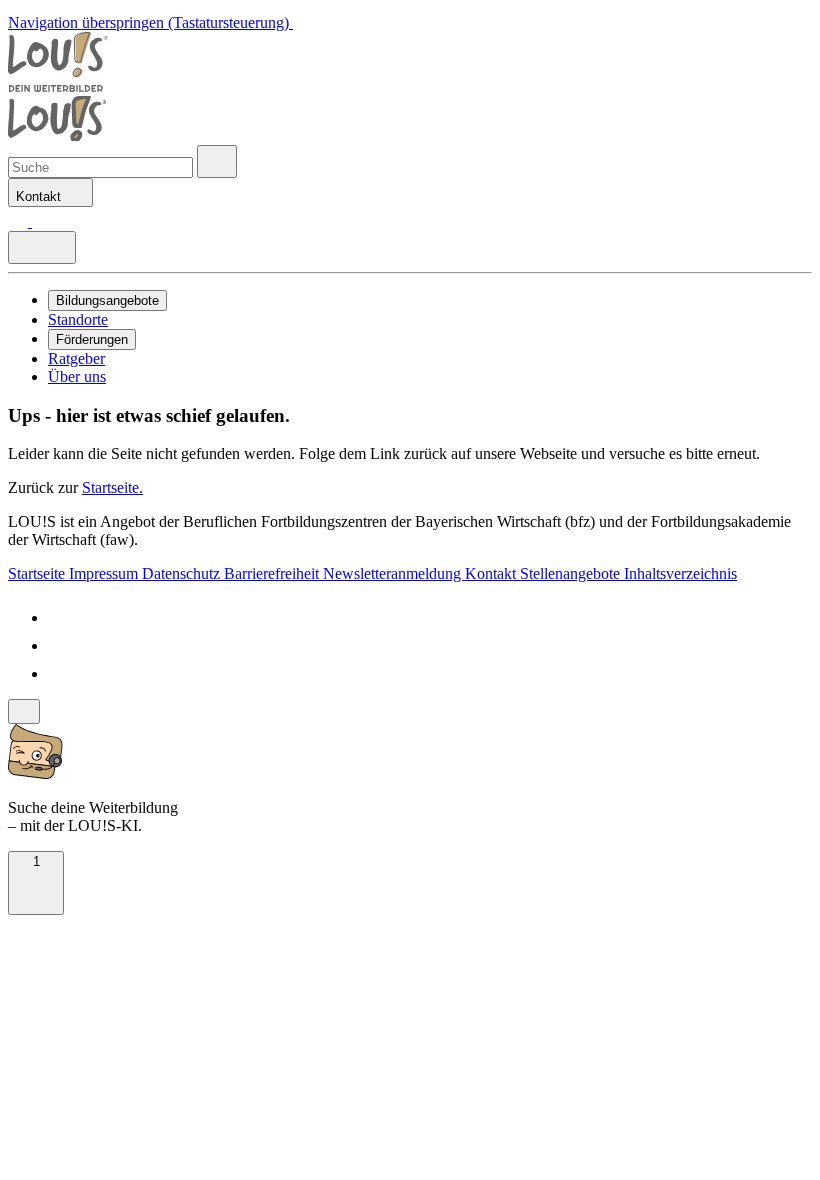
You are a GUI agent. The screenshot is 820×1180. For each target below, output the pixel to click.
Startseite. (112, 487)
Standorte (78, 319)
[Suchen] (42, 221)
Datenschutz (183, 573)
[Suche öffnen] (217, 161)
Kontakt (492, 573)
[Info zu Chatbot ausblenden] (24, 711)
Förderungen (92, 339)
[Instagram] (60, 673)
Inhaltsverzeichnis (680, 573)
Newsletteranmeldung (394, 573)
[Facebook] (60, 617)
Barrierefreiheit (273, 573)
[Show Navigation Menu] (42, 247)
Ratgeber (76, 358)
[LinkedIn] (60, 645)
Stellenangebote (572, 573)
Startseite (38, 573)
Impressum (105, 573)
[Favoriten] (20, 221)
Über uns (77, 376)
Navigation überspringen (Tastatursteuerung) (150, 22)
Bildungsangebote (107, 300)
